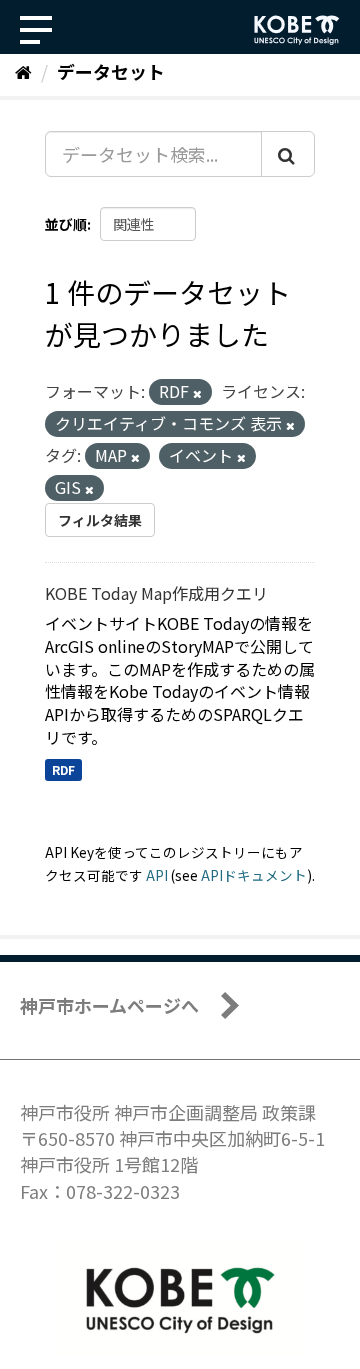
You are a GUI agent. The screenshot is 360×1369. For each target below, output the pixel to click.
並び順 (66, 224)
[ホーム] (23, 71)
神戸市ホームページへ (109, 1005)
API (157, 875)
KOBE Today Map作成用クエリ (156, 593)
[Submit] (288, 154)
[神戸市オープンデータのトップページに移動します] (297, 30)
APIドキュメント (254, 875)
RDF (63, 769)
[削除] (197, 393)
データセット (111, 71)
